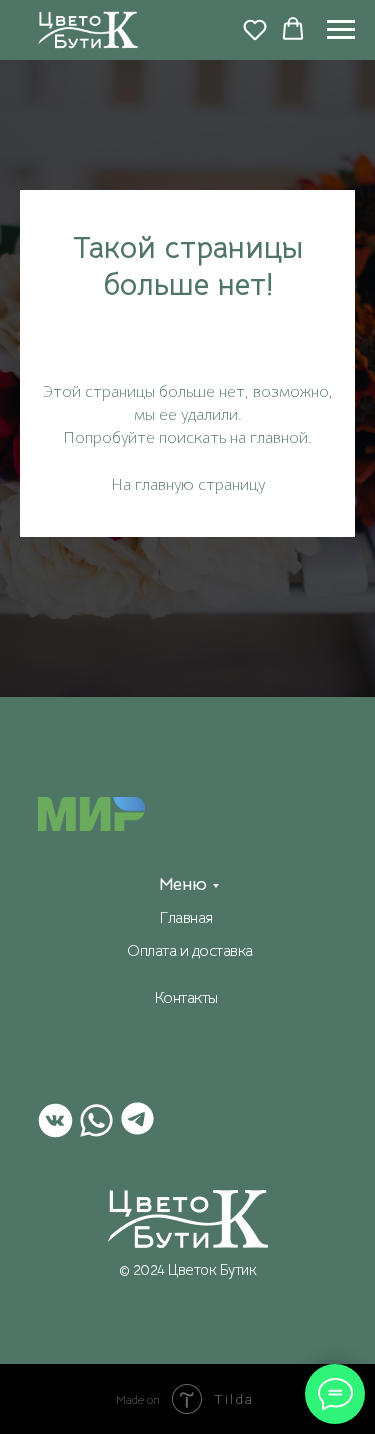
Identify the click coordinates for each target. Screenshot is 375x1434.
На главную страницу (188, 485)
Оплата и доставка (190, 951)
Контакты (186, 998)
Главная (186, 918)
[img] (188, 1219)
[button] (255, 29)
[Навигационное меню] (341, 30)
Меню (183, 884)
